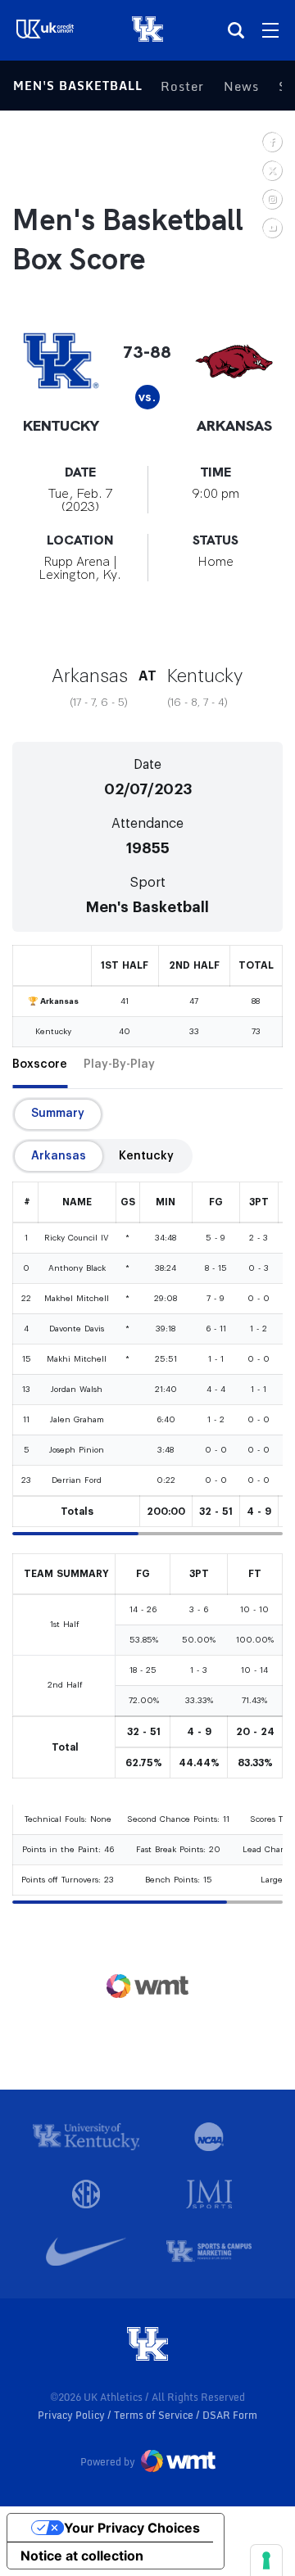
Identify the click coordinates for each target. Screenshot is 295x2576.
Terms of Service (155, 2415)
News (241, 86)
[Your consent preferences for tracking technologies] (266, 2560)
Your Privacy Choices (132, 2528)
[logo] (147, 2345)
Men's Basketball (78, 86)
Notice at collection (82, 2556)
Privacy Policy (73, 2415)
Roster (182, 86)
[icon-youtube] (272, 227)
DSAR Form (230, 2415)
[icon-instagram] (272, 199)
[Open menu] (270, 30)
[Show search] (236, 30)
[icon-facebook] (272, 141)
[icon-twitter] (272, 170)
